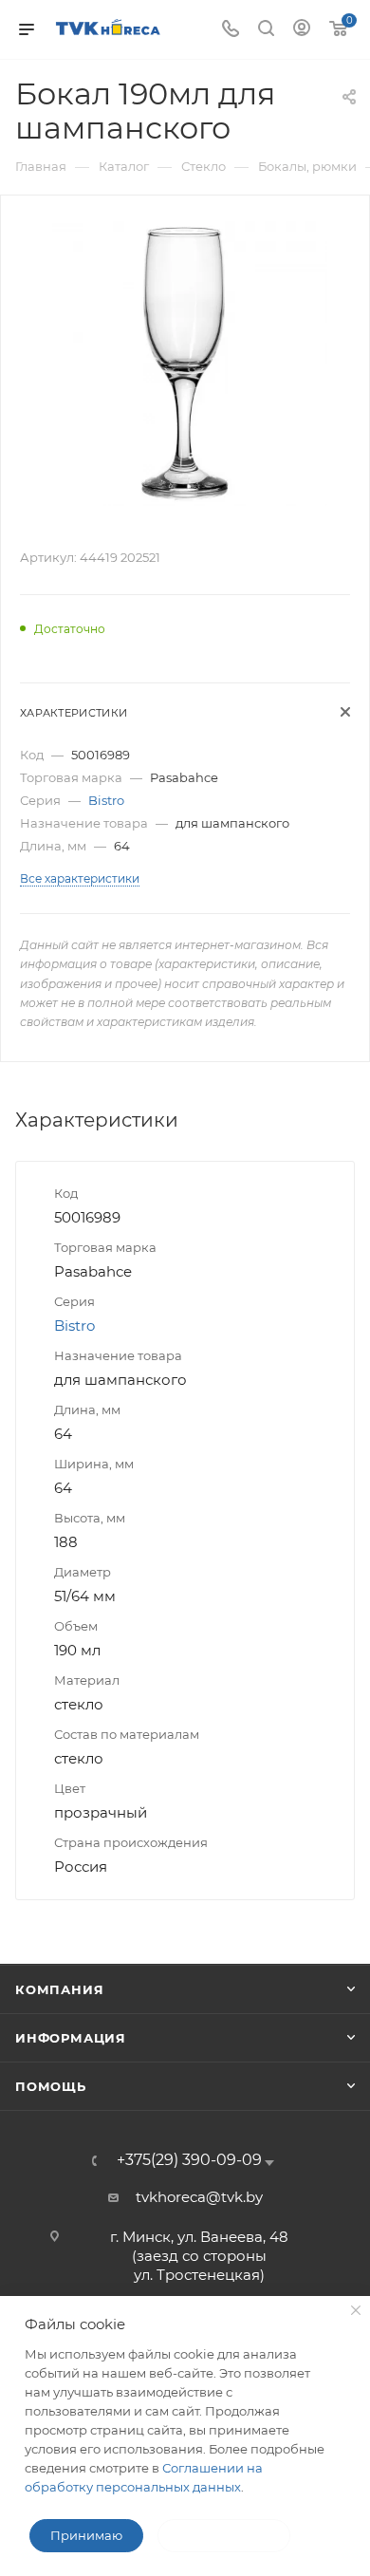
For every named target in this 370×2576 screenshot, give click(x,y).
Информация (71, 2038)
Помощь (51, 2086)
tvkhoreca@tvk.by (199, 2197)
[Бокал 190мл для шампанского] (185, 362)
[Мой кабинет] (302, 30)
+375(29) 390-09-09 (189, 2160)
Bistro (106, 800)
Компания (59, 1989)
